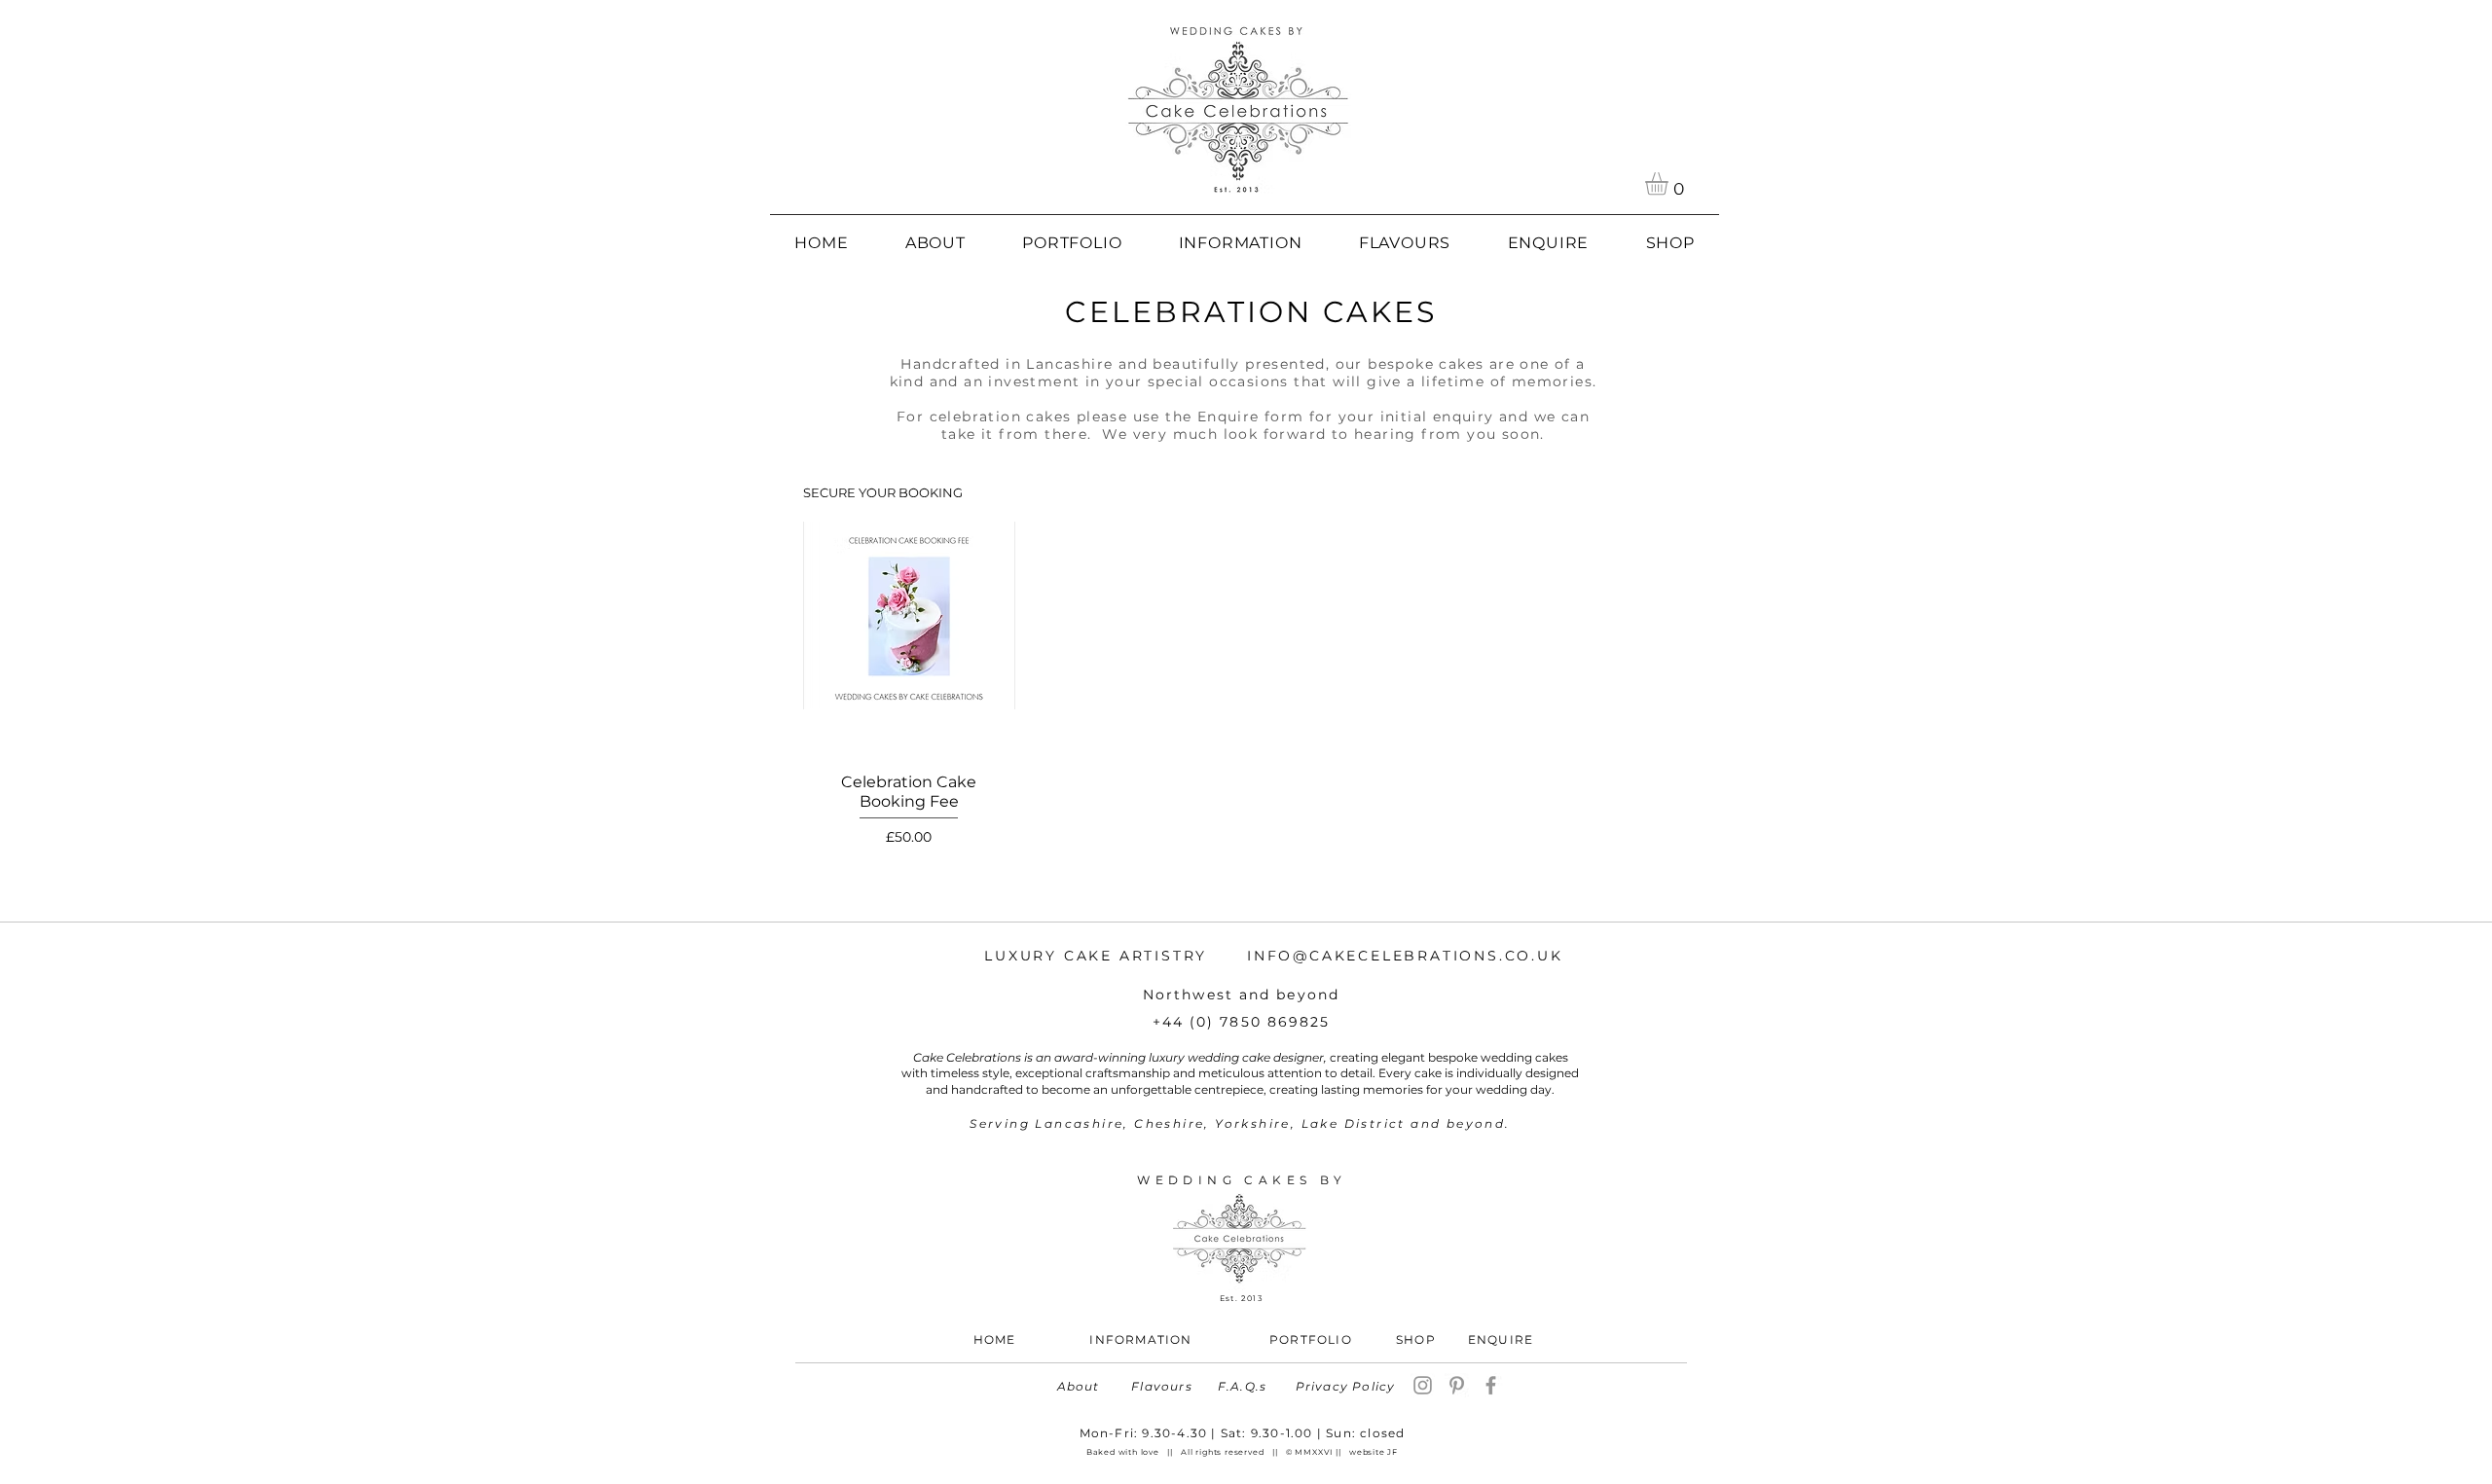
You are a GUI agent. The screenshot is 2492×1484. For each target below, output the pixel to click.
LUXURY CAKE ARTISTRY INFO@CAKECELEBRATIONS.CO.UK (1273, 956)
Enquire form (1251, 416)
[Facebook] (1491, 1385)
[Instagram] (1423, 1385)
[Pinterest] (1457, 1385)
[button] (1670, 183)
